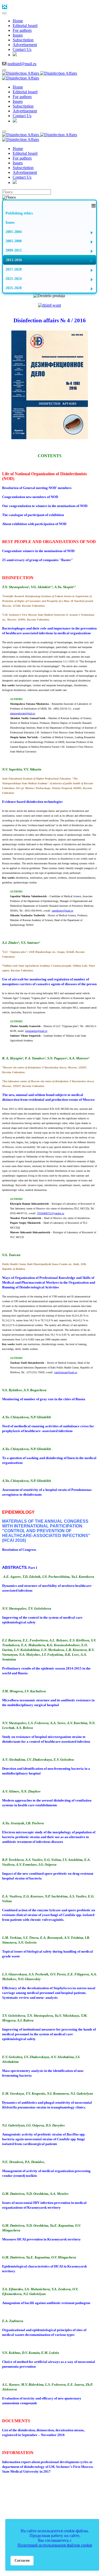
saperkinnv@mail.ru (62, 911)
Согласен (22, 2560)
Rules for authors (65, 2486)
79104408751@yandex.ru (51, 1213)
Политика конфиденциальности (33, 2507)
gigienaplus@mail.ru (36, 1031)
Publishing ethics (24, 2486)
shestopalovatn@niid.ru (23, 713)
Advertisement (50, 2491)
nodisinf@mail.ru (22, 64)
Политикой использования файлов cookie (55, 2545)
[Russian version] (15, 55)
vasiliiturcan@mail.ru (66, 1372)
